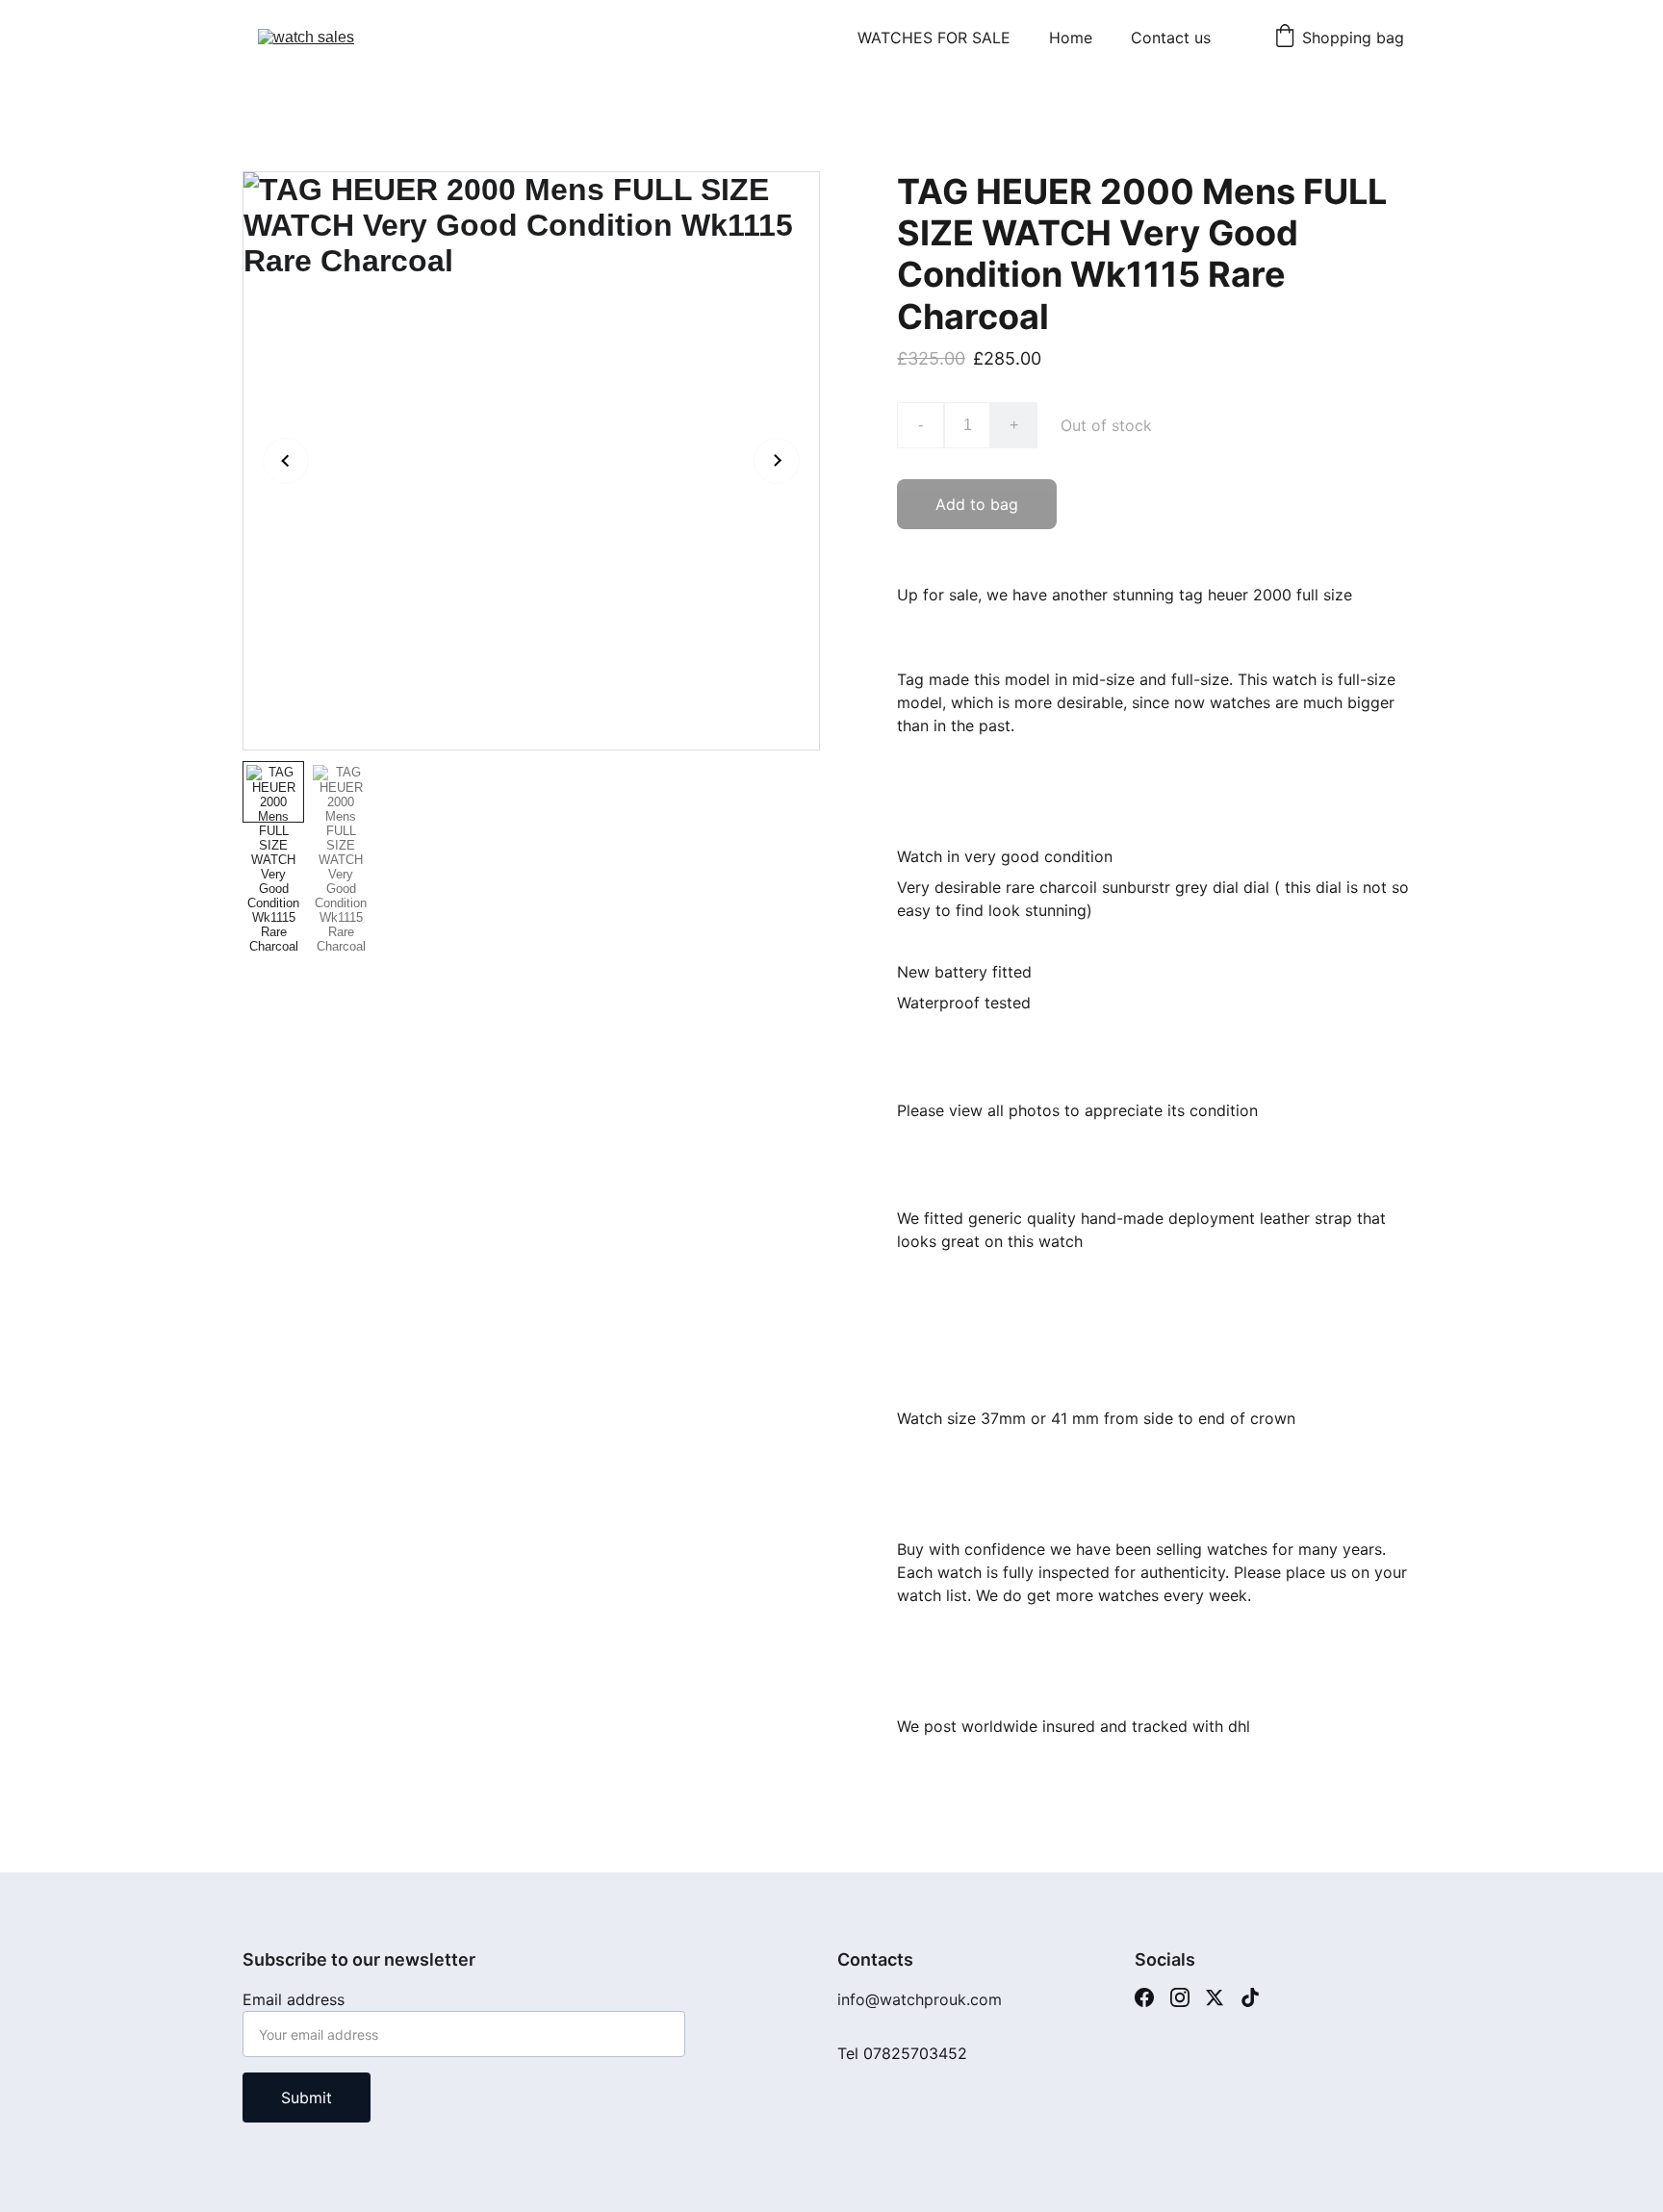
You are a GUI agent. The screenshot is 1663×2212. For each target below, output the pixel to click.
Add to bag (977, 504)
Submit (307, 2098)
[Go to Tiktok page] (1250, 1997)
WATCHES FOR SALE (934, 38)
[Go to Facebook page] (1144, 1997)
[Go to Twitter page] (1215, 1997)
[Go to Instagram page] (1180, 1997)
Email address (294, 1999)
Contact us (1171, 38)
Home (1071, 38)
